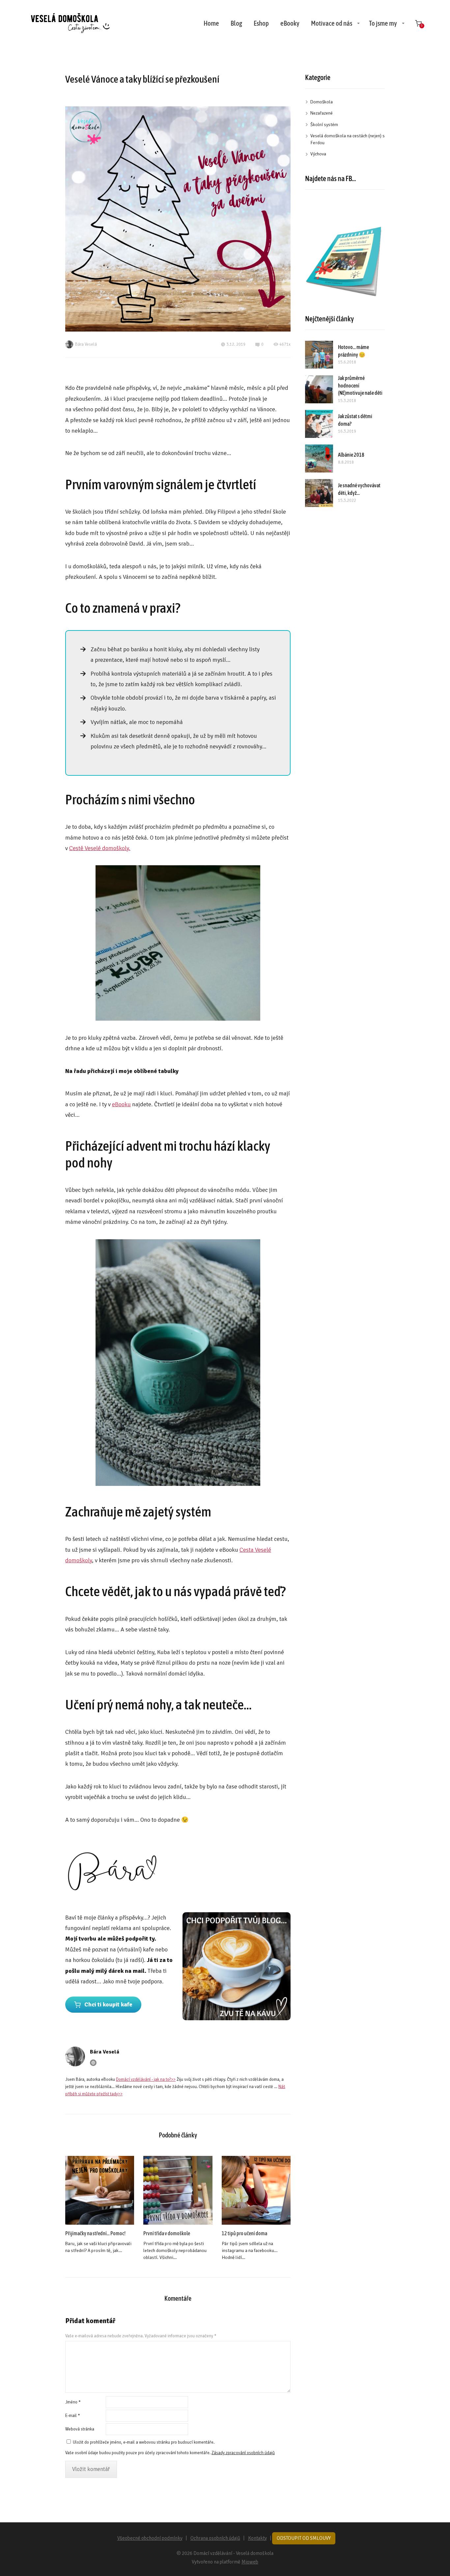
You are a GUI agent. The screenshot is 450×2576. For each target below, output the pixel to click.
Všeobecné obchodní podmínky (150, 2538)
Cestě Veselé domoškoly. (100, 848)
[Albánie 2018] (319, 458)
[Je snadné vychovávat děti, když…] (319, 493)
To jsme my (383, 23)
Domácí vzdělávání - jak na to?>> (146, 2080)
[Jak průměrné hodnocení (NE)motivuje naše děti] (319, 389)
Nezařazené (322, 113)
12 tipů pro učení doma (244, 2233)
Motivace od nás (332, 23)
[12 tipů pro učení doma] (256, 2190)
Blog (236, 23)
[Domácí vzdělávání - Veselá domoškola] (70, 23)
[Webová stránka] (93, 2063)
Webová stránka (80, 2429)
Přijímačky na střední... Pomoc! (95, 2233)
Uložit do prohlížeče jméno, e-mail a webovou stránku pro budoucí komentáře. (144, 2442)
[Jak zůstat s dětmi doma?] (319, 424)
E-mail (73, 2416)
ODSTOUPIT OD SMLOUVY (304, 2538)
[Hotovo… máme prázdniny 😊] (319, 355)
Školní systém (324, 125)
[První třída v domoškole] (178, 2190)
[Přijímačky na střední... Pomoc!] (100, 2190)
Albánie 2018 (351, 455)
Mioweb (250, 2562)
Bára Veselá (86, 344)
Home (211, 23)
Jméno (73, 2402)
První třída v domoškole (167, 2233)
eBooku (121, 1104)
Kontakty (257, 2538)
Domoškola (322, 102)
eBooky (290, 23)
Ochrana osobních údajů (215, 2538)
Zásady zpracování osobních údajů (243, 2453)
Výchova (318, 154)
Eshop (261, 23)
